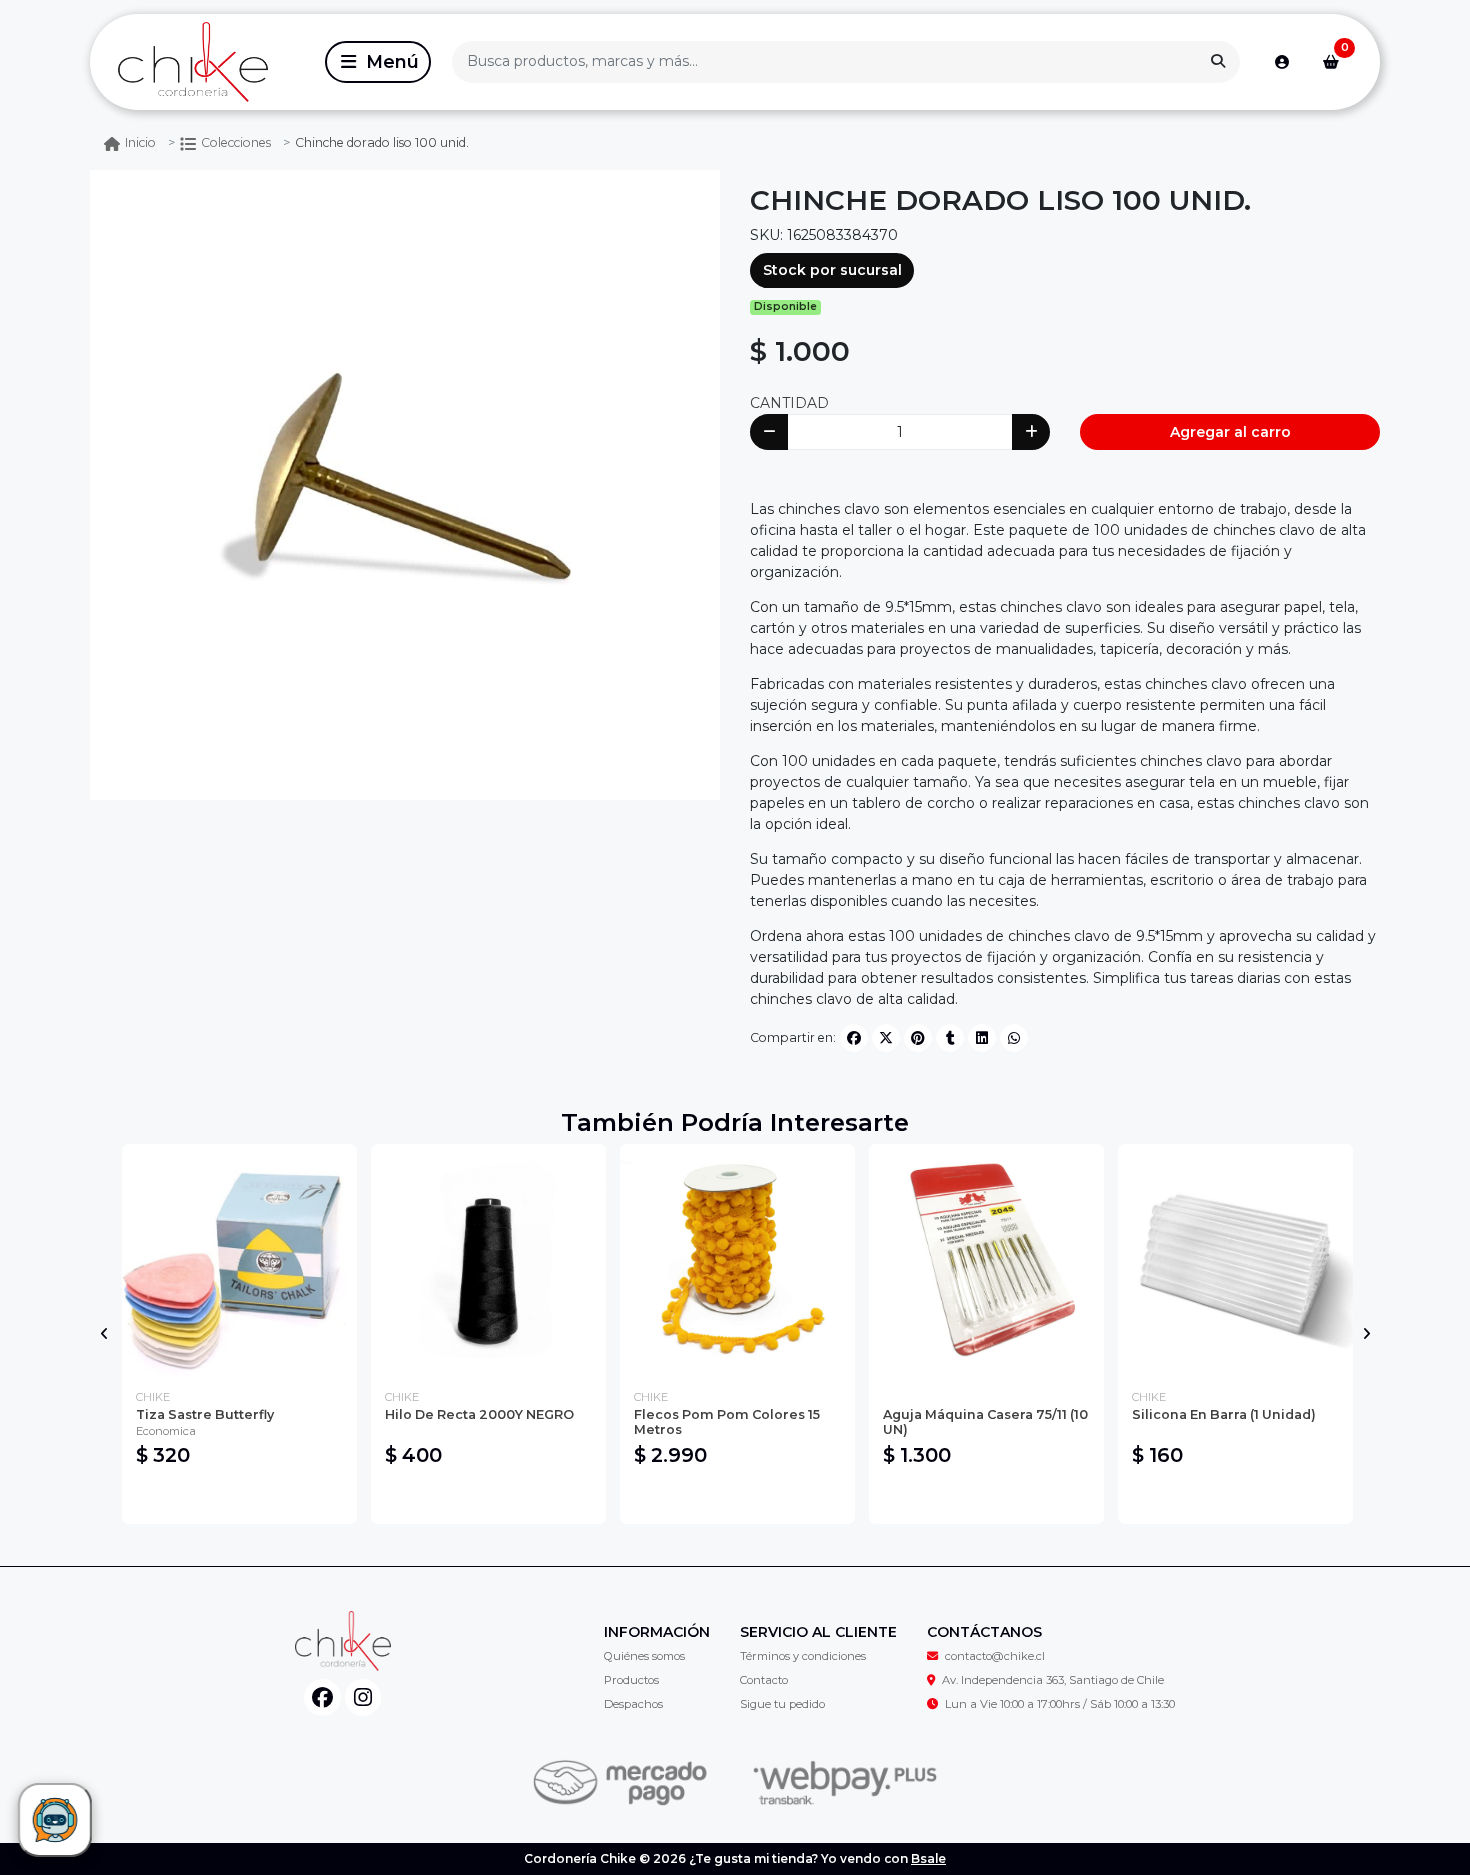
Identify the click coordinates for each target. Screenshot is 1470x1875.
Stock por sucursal (832, 270)
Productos (631, 1680)
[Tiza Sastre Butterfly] (239, 1261)
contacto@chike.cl (995, 1656)
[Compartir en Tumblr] (950, 1038)
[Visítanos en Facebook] (322, 1697)
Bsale (928, 1858)
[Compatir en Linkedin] (982, 1038)
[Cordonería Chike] (204, 62)
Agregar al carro (1230, 432)
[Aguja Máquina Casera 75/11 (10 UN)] (986, 1261)
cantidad (789, 403)
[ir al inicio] (342, 1641)
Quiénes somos (644, 1656)
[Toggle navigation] (378, 62)
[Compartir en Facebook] (854, 1038)
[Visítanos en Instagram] (363, 1697)
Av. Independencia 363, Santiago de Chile (1053, 1680)
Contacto (764, 1680)
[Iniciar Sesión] (1282, 62)
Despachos (633, 1704)
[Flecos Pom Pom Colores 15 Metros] (737, 1261)
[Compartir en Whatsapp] (1014, 1038)
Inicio (140, 142)
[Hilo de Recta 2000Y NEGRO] (488, 1261)
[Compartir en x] (886, 1038)
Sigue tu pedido (782, 1704)
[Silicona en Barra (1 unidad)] (1235, 1261)
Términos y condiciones (803, 1656)
